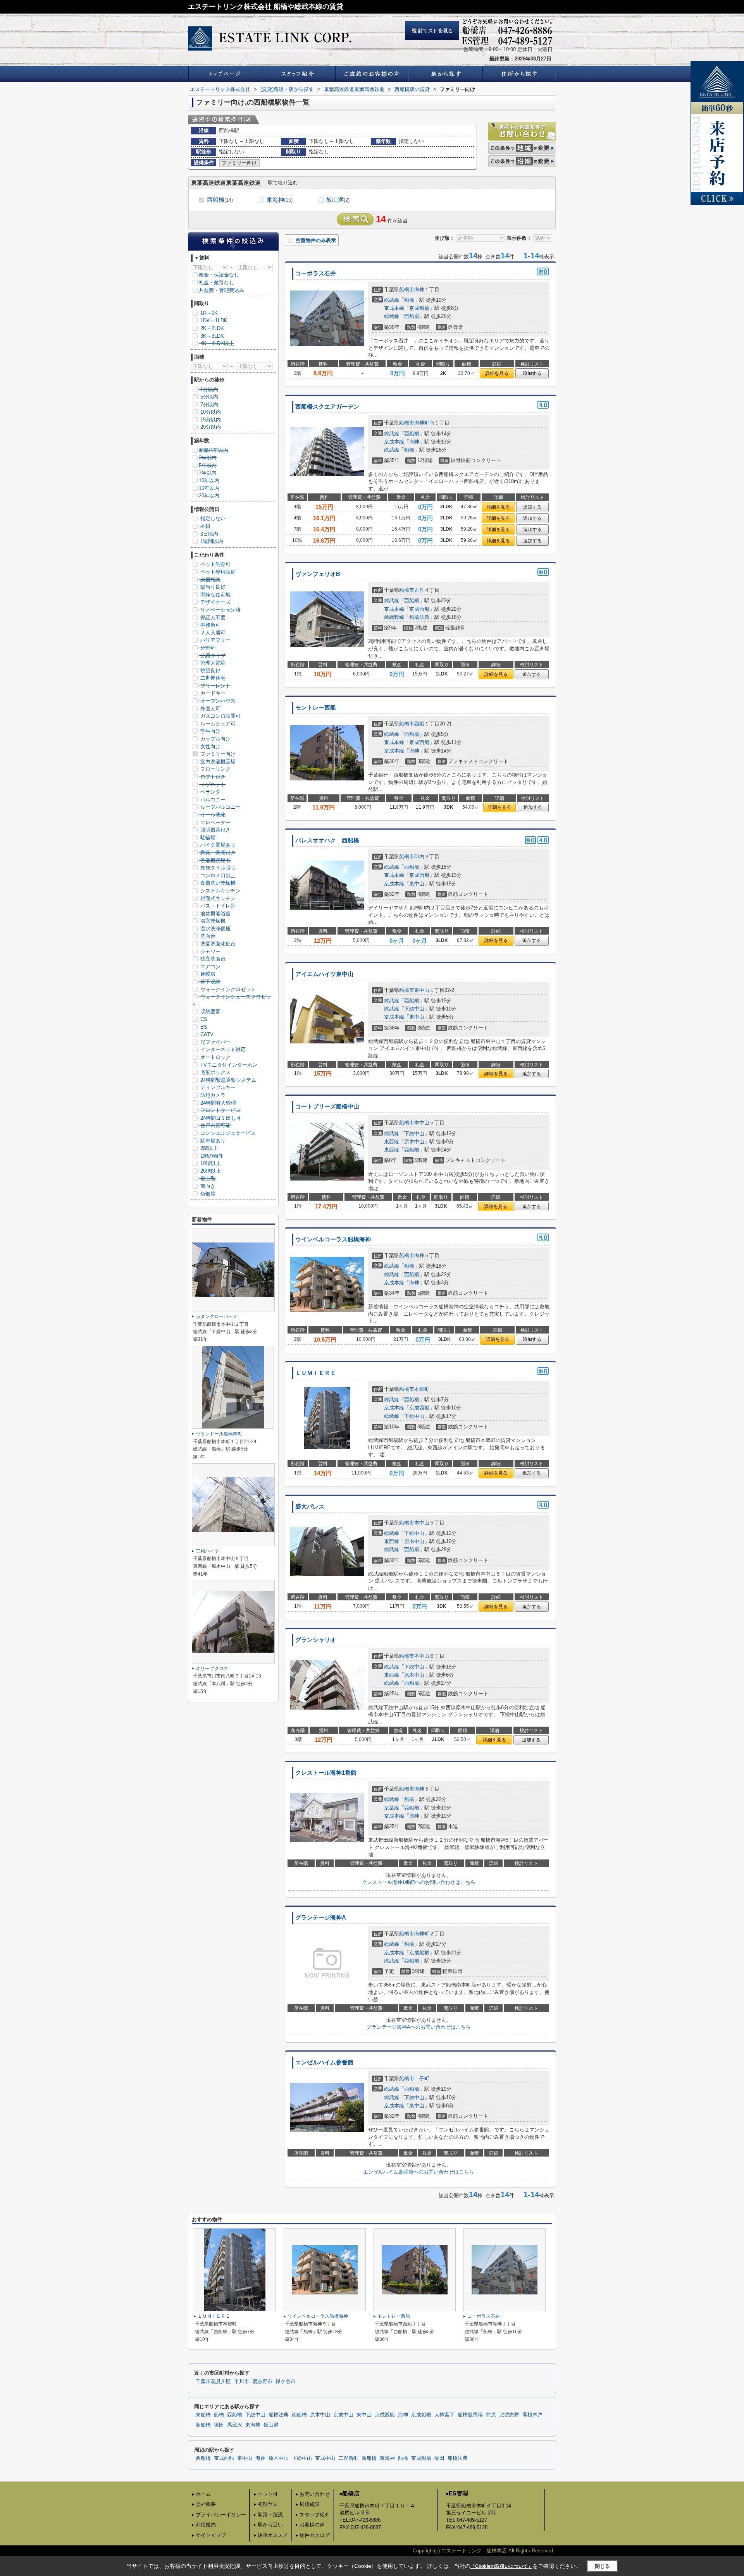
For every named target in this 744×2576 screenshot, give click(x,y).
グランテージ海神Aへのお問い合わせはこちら (419, 2027)
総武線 (392, 300)
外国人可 (210, 709)
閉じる (602, 2566)
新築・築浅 (270, 2515)
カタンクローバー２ (217, 1316)
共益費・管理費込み (221, 290)
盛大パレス (310, 1507)
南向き (207, 1186)
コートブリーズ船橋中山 (327, 1107)
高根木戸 (532, 2415)
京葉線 (392, 1808)
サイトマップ (211, 2535)
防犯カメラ (212, 1095)
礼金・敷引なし (216, 283)
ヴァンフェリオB (318, 574)
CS (203, 1019)
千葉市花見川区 (213, 2382)
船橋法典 (419, 617)
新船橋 (203, 2425)
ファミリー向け (217, 754)
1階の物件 (211, 1156)
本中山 (422, 1123)
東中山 (417, 884)
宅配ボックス (215, 1072)
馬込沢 (235, 2425)
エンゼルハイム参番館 (324, 2062)
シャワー (210, 951)
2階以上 (208, 1148)
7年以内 (208, 473)
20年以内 (209, 496)
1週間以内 (211, 541)
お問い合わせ (315, 2494)
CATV (206, 1034)
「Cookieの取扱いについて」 (501, 2566)
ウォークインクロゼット (227, 989)
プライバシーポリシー (221, 2515)
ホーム (203, 2494)
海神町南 (424, 423)
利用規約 (206, 2525)
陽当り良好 (212, 587)
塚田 (219, 2425)
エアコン (210, 967)
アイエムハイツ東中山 (324, 974)
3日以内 (208, 534)
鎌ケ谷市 (286, 2382)
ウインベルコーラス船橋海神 (333, 1239)
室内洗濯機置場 (217, 762)
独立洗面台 (212, 959)
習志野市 (262, 2382)
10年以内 (209, 480)
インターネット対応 (222, 1049)
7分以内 (208, 405)
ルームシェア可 (217, 724)
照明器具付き (215, 830)
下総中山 (414, 1009)
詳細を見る (497, 373)
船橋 (409, 300)
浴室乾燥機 (212, 921)
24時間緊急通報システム (227, 1080)
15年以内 (209, 488)
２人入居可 (212, 633)
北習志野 (509, 2415)
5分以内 (208, 397)
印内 (419, 857)
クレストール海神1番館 (326, 1773)
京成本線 (394, 308)
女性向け (210, 747)
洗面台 (207, 936)
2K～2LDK (211, 328)
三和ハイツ (210, 1551)
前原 (491, 2415)
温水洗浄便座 (215, 929)
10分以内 (210, 412)
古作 (419, 590)
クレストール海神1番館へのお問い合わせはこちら (419, 1882)
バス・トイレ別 (217, 906)
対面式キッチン (217, 898)
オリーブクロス (212, 1669)
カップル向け (215, 739)
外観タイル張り (217, 868)
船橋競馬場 (470, 2415)
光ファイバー (215, 1042)
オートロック (215, 1057)
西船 (419, 724)
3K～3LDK (211, 336)
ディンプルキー (217, 1087)
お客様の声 (312, 2525)
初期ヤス (268, 2504)
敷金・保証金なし (219, 275)
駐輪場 (207, 838)
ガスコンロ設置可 (220, 716)
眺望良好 (210, 671)
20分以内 (210, 427)
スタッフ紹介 (315, 2515)
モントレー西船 (316, 708)
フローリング (215, 769)
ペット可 (268, 2494)
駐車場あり (212, 1141)
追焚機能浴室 (215, 913)
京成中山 (343, 2415)
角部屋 (207, 1194)
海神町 (422, 1934)
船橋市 (407, 290)
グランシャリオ (316, 1640)
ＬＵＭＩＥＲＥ (316, 1373)
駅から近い (270, 2525)
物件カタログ (315, 2535)
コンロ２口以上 (217, 876)
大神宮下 (444, 2415)
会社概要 (206, 2504)
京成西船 (419, 609)
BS (203, 1027)
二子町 (422, 2079)
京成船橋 (419, 308)
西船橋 (220, 200)
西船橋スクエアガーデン (327, 407)
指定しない (212, 518)
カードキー (212, 693)
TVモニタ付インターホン (228, 1065)
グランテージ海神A (321, 1918)
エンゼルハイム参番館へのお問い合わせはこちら (418, 2172)
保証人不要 (212, 618)
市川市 (242, 2382)
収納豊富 (210, 1011)
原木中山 (414, 1142)
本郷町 (422, 1389)
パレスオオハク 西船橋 (327, 840)
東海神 (280, 200)
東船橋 (203, 2415)
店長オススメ (273, 2535)
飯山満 (338, 200)
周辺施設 (310, 2504)
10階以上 (210, 1163)
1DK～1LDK (213, 320)
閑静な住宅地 (215, 595)
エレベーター (215, 822)
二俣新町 (348, 2458)
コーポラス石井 (319, 273)
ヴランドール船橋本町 (219, 1434)
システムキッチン (220, 891)
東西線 (392, 1142)
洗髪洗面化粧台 (217, 944)
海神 (419, 290)
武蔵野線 (394, 617)
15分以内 (210, 420)
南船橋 (299, 2415)
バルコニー (212, 800)
